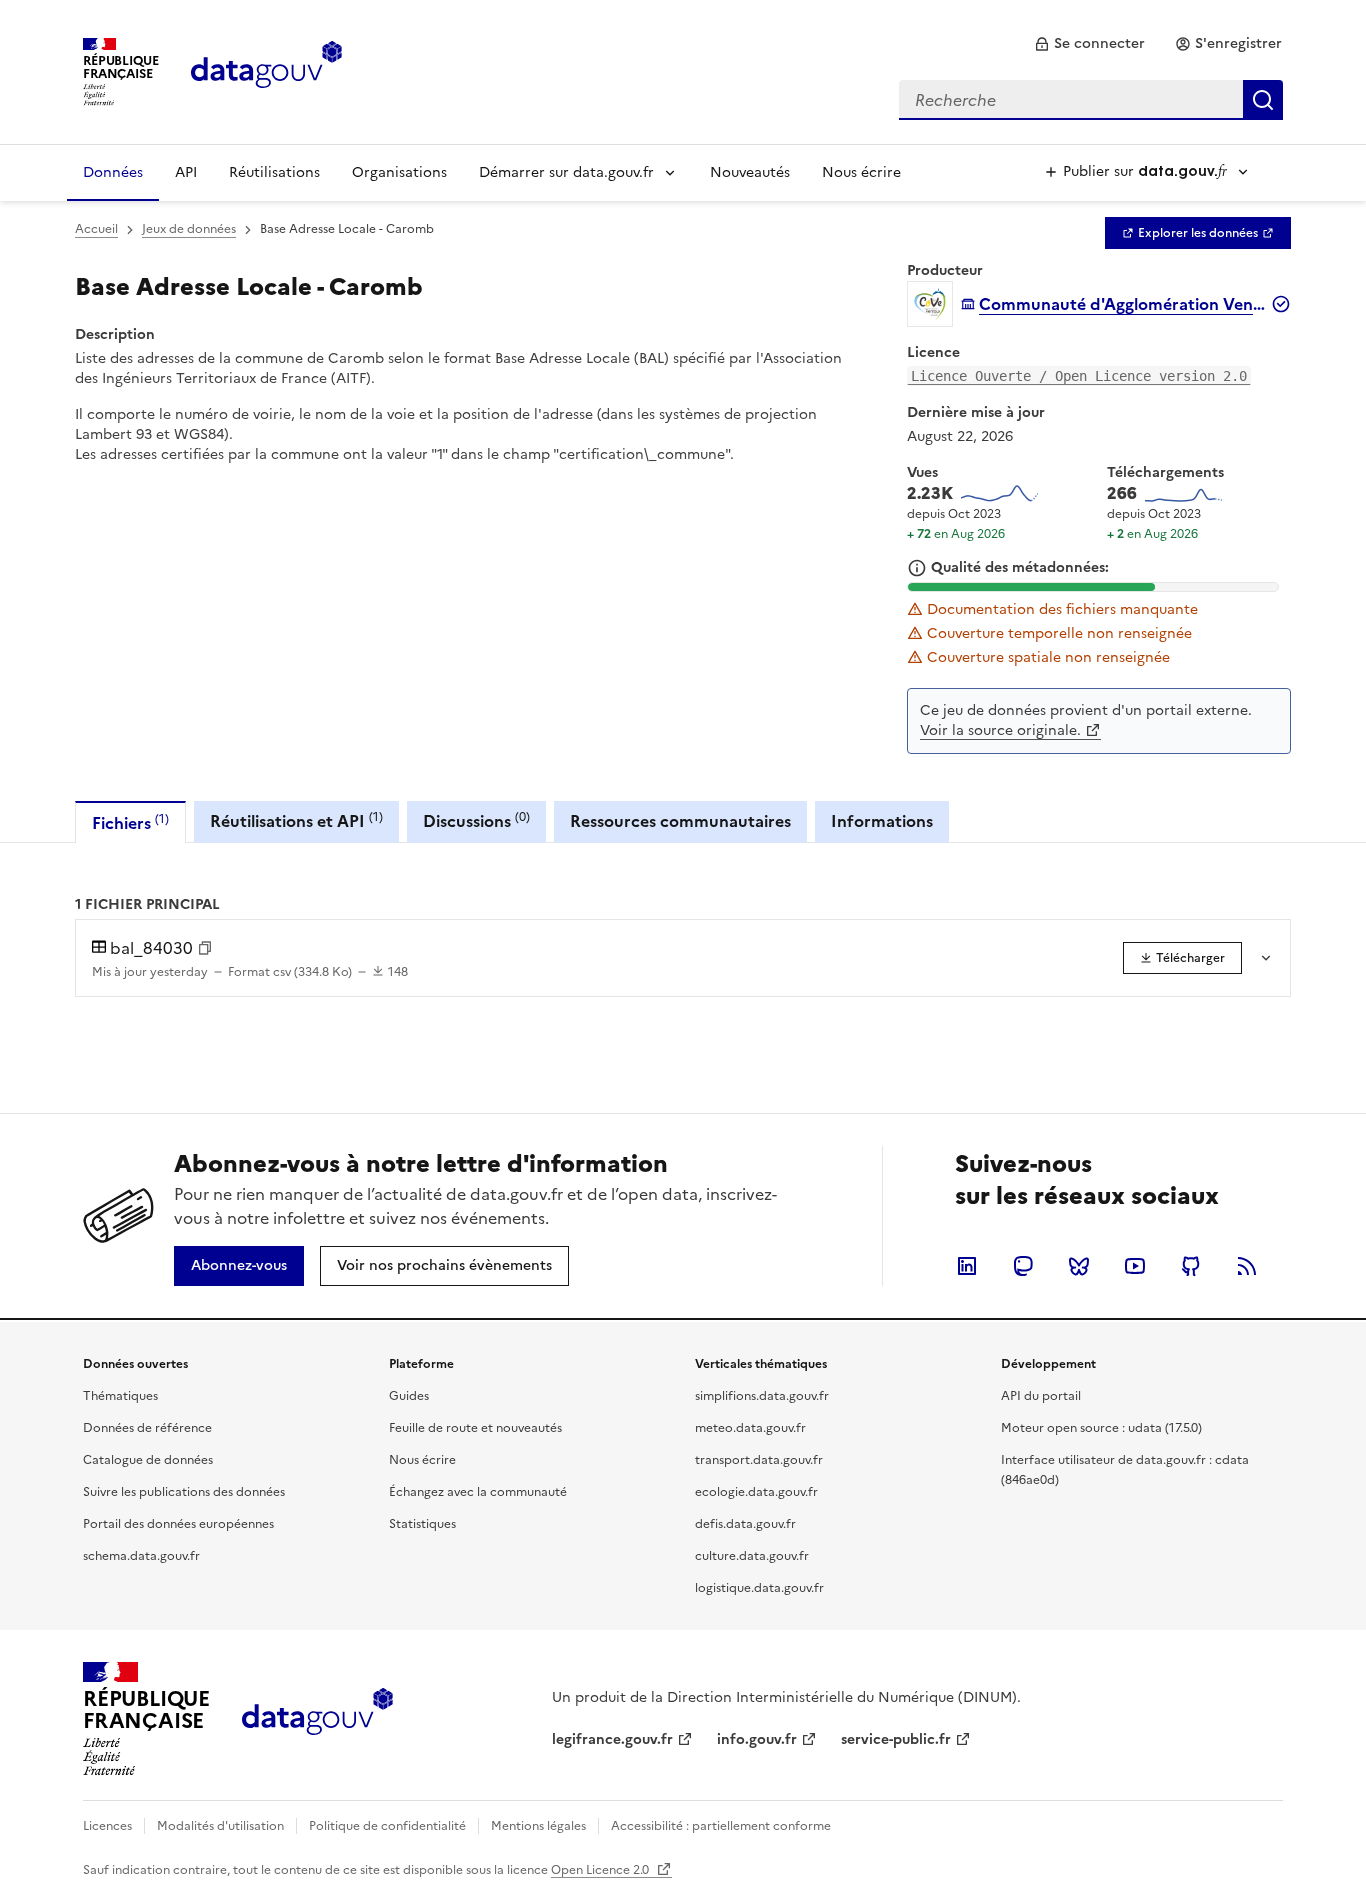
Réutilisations (274, 172)
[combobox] (1091, 100)
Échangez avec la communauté (478, 1492)
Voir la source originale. (1000, 730)
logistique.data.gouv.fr (759, 1588)
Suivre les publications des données (184, 1492)
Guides (409, 1396)
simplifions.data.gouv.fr (762, 1396)
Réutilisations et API (296, 820)
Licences (107, 1826)
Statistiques (422, 1524)
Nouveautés (750, 172)
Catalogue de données (148, 1460)
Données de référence (147, 1428)
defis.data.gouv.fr (745, 1524)
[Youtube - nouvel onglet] (1135, 1266)
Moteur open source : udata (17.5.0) (1101, 1428)
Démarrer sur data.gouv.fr (566, 172)
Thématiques (120, 1396)
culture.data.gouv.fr (752, 1556)
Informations (882, 821)
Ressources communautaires (680, 821)
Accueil (96, 229)
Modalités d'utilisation (220, 1826)
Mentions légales (538, 1826)
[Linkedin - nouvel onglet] (967, 1266)
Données (113, 172)
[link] (1089, 44)
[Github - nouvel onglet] (1191, 1266)
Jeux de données (189, 229)
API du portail (1041, 1396)
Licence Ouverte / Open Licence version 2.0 (1079, 376)
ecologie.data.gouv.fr (756, 1492)
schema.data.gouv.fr (141, 1556)
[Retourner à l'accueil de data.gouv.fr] (266, 70)
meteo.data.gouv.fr (750, 1428)
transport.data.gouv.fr (759, 1460)
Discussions (476, 820)
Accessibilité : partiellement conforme (721, 1826)
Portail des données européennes (178, 1524)
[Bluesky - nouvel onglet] (1079, 1266)
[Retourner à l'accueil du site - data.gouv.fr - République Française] (317, 1719)
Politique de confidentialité (387, 1826)
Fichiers (130, 822)
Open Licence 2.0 (601, 1870)
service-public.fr (896, 1739)
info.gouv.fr (757, 1739)
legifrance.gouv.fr (612, 1739)
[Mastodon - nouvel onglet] (1023, 1266)
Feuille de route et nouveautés (475, 1428)
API (186, 172)
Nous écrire (861, 172)
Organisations (399, 172)
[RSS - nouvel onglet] (1247, 1266)
